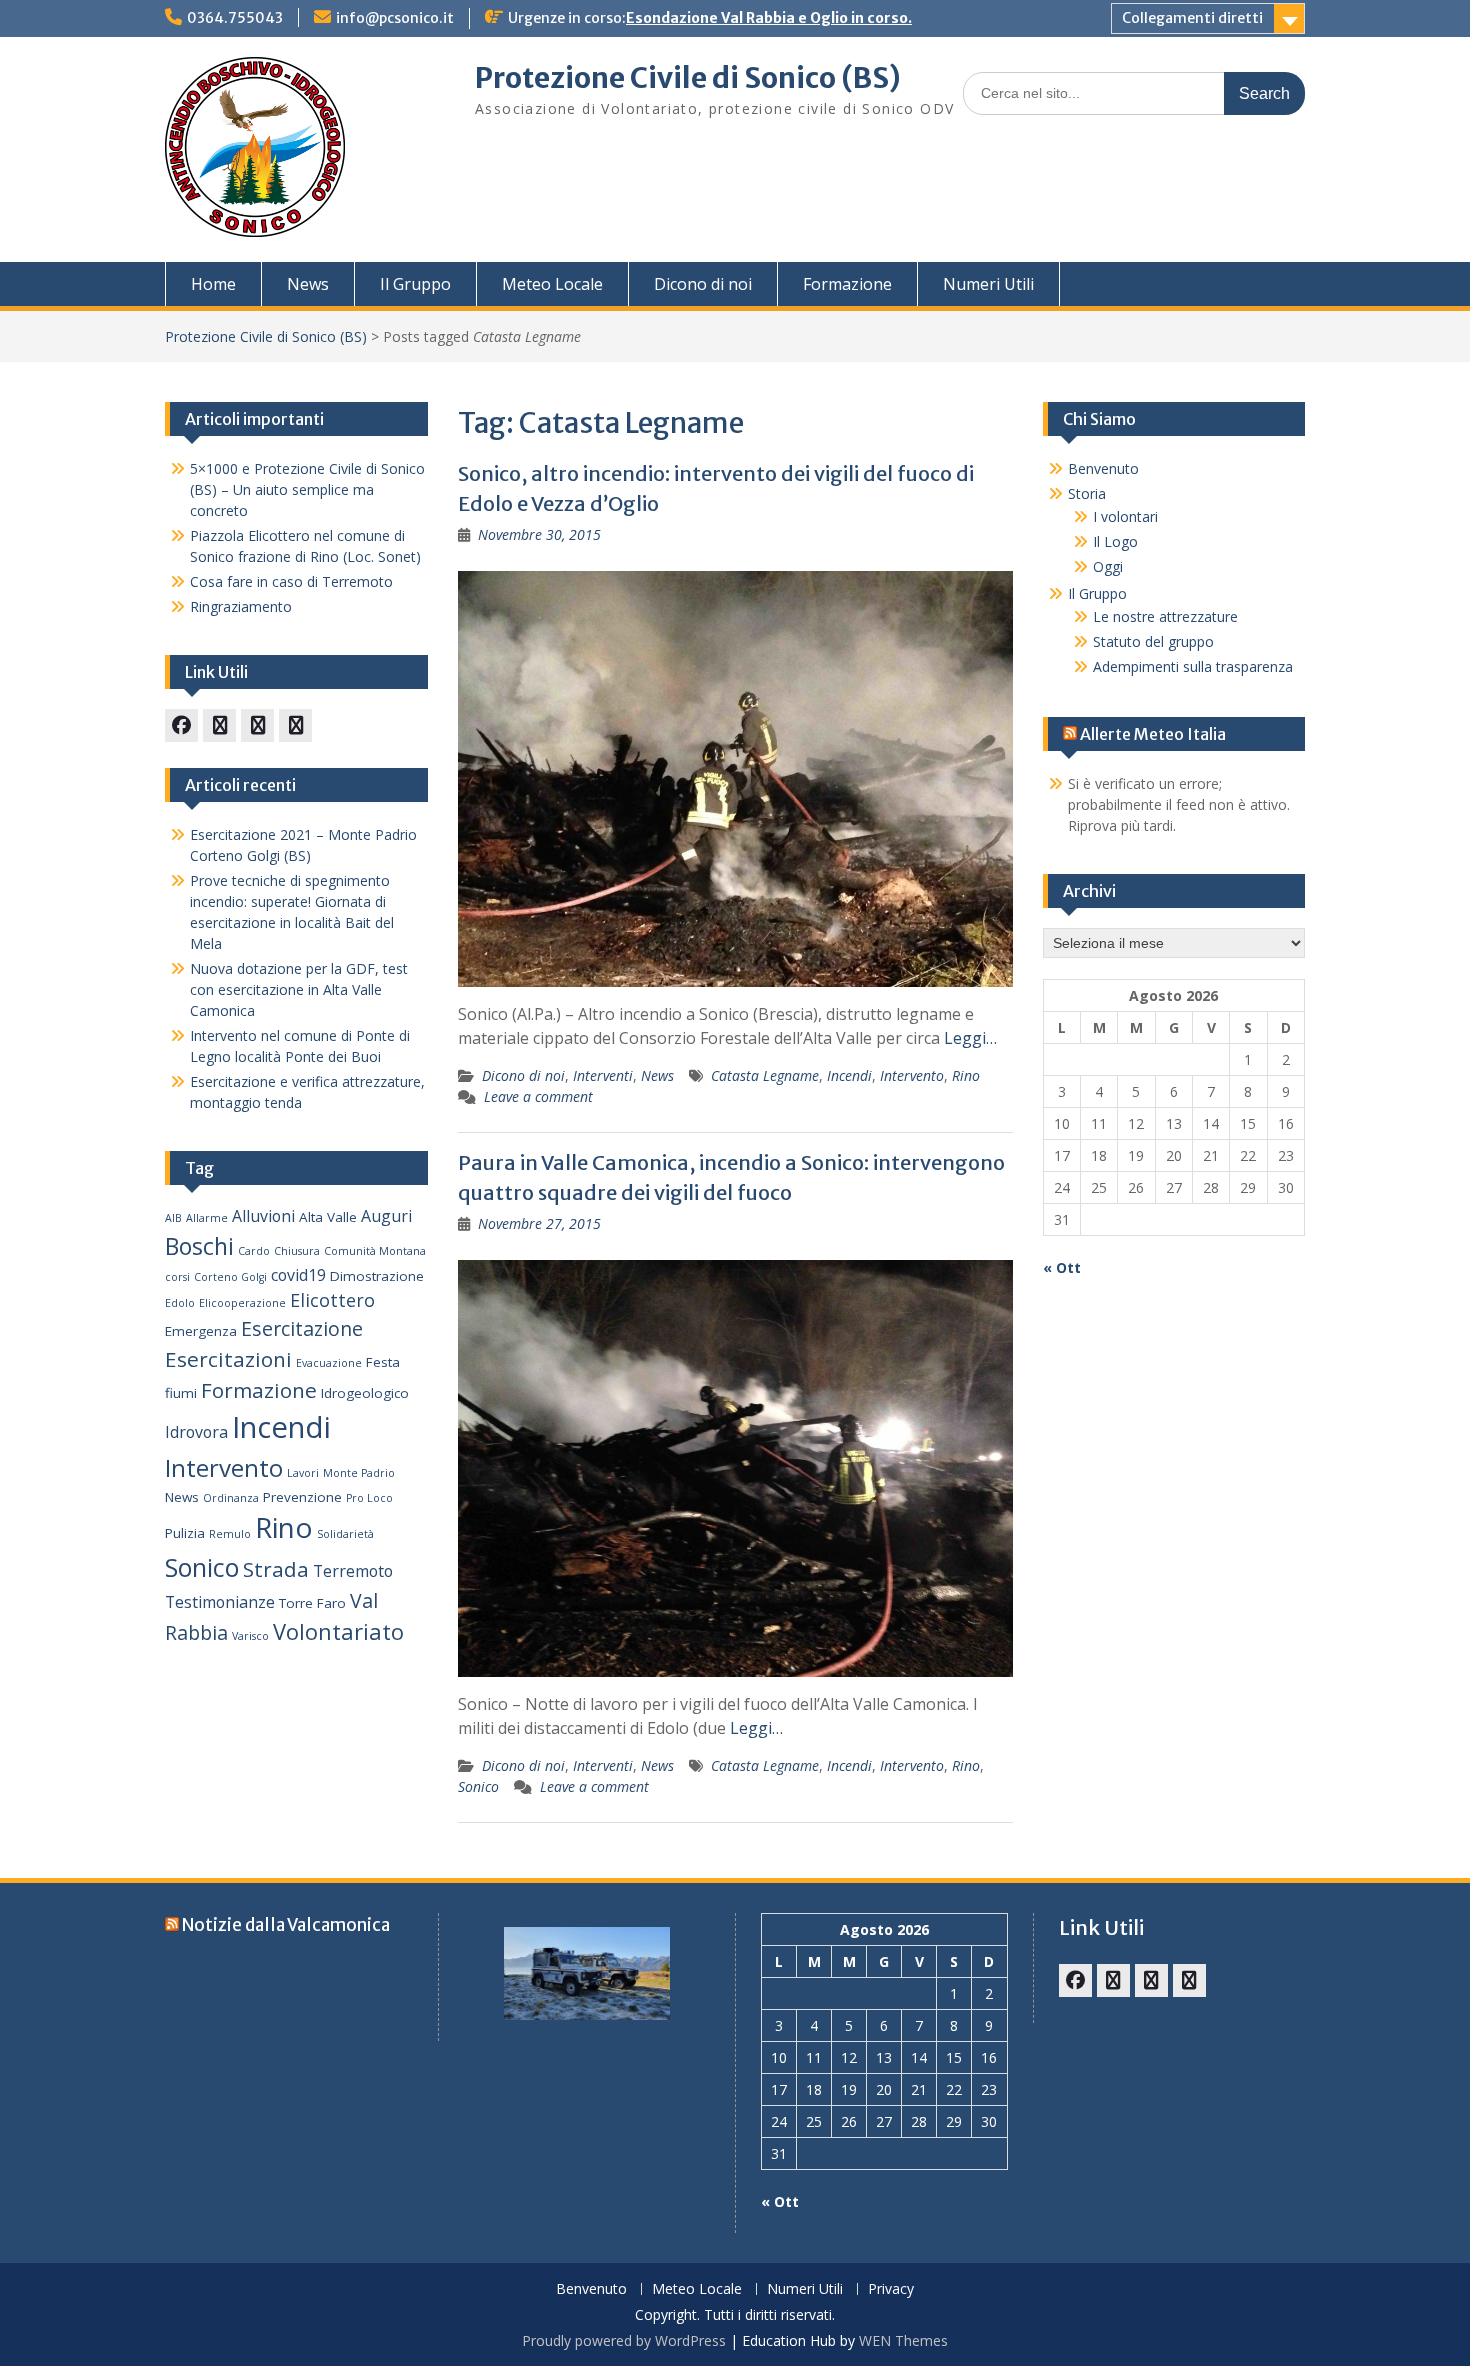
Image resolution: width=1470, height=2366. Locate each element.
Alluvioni (263, 1216)
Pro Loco (369, 1498)
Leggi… (970, 1038)
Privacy (891, 2289)
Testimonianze (220, 1602)
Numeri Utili (988, 284)
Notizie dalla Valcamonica (286, 1925)
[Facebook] (181, 725)
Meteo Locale (552, 284)
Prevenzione (302, 1497)
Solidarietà (345, 1534)
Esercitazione (302, 1328)
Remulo (230, 1534)
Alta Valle (328, 1217)
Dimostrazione (377, 1276)
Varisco (250, 1636)
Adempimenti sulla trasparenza (1193, 666)
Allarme (207, 1218)
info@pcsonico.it (395, 18)
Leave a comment (538, 1096)
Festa (383, 1362)
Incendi (849, 1075)
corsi (177, 1277)
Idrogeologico (365, 1393)
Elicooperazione (242, 1303)
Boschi (199, 1246)
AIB (173, 1218)
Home (213, 284)
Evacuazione (329, 1363)
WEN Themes (903, 2340)
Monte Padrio (359, 1473)
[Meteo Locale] (257, 725)
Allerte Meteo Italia (1153, 734)
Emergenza (201, 1331)
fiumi (181, 1393)
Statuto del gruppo (1153, 641)
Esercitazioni (228, 1359)
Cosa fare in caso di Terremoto (291, 581)
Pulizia (185, 1533)
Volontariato (338, 1631)
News (308, 284)
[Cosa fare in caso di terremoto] (219, 725)
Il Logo (1115, 541)
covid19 (298, 1275)
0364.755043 (235, 18)
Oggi (1108, 566)
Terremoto (353, 1571)
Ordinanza (231, 1498)
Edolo (180, 1303)
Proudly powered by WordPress (624, 2340)
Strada (276, 1569)
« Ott (1062, 1267)
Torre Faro (312, 1603)
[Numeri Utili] (295, 725)
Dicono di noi (703, 284)
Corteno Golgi (230, 1277)
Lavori (303, 1473)
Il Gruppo (415, 284)
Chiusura (297, 1251)
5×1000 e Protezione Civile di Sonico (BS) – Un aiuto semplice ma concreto (307, 489)
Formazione (847, 284)
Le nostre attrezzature (1165, 616)
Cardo (254, 1251)
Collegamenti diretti (1192, 18)
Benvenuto (1103, 468)
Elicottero (332, 1300)
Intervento (912, 1075)
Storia (1087, 493)
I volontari (1125, 516)
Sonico (478, 1786)
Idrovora (196, 1432)
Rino (966, 1075)
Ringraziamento (241, 606)
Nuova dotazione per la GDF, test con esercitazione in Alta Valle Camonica (299, 989)
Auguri (386, 1216)
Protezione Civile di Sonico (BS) (688, 78)
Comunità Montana (375, 1251)
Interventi (603, 1075)
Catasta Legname (765, 1075)
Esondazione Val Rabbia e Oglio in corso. (769, 18)
